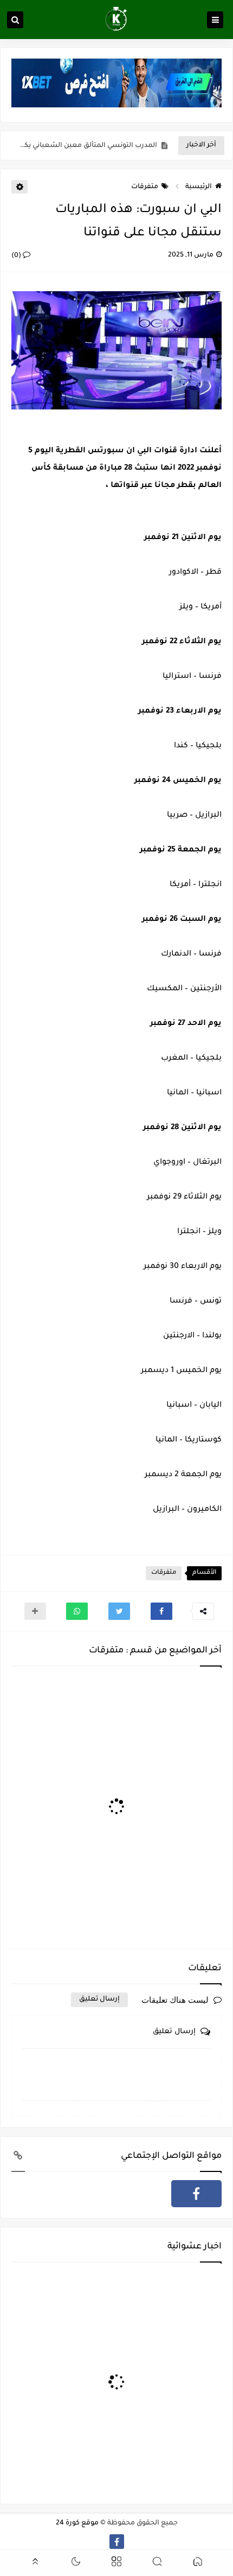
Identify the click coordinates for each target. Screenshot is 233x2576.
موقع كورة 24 (77, 2523)
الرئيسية (199, 187)
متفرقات (145, 187)
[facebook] (196, 2194)
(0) (17, 256)
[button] (161, 1611)
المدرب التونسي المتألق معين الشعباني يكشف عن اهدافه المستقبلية (87, 146)
